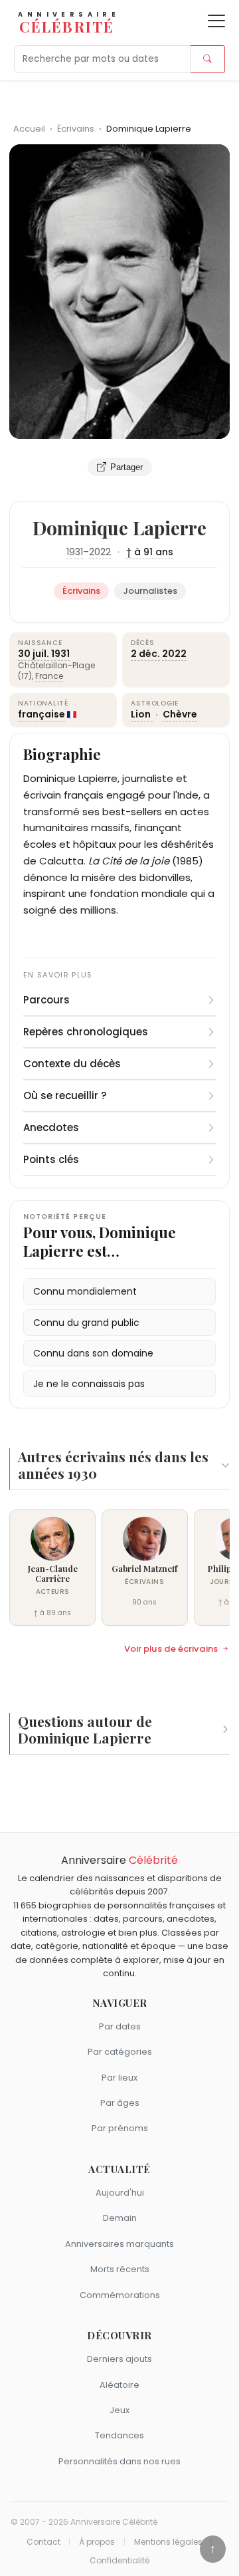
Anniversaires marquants (119, 2244)
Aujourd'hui (120, 2193)
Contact (43, 2542)
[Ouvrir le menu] (216, 21)
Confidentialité (119, 2561)
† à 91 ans (150, 552)
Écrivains (77, 129)
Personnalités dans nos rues (119, 2461)
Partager (126, 467)
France (49, 676)
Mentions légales (168, 2542)
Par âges (120, 2103)
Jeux (119, 2410)
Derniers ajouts (119, 2359)
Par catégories (120, 2052)
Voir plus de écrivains (171, 1649)
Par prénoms (120, 2128)
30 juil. (34, 654)
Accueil (29, 129)
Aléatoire (119, 2385)
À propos (97, 2542)
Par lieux (119, 2078)
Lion (142, 714)
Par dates (120, 2026)
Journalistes (150, 591)
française (41, 714)
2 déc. (145, 654)
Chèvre (180, 714)
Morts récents (120, 2269)
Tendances (119, 2435)
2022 (100, 552)
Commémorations (120, 2295)
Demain (120, 2218)
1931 (75, 552)
